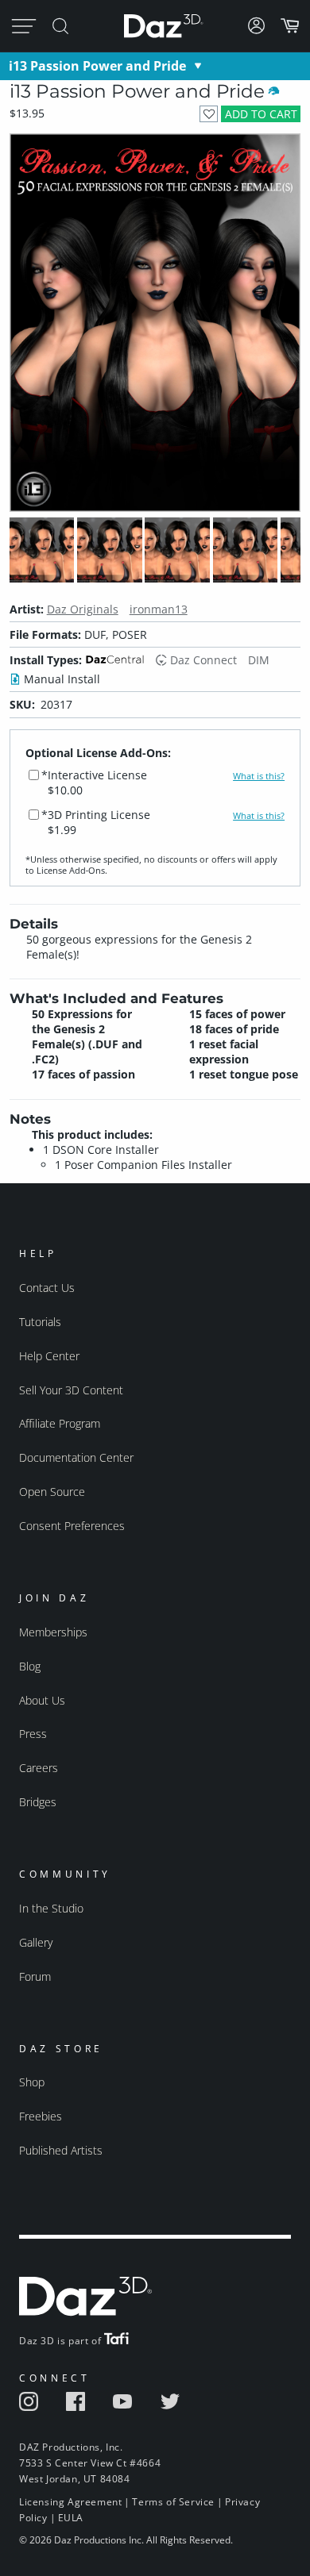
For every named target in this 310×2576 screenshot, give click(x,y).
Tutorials (40, 1322)
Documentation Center (76, 1457)
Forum (35, 1976)
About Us (42, 1700)
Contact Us (47, 1288)
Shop (32, 2082)
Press (33, 1734)
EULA (71, 2518)
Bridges (38, 1802)
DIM (259, 660)
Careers (39, 1768)
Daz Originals (83, 609)
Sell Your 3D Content (71, 1390)
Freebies (41, 2116)
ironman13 (159, 609)
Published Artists (61, 2150)
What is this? (259, 776)
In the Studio (51, 1908)
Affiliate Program (60, 1423)
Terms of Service (173, 2502)
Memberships (53, 1632)
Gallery (36, 1942)
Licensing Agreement (70, 2502)
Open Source (52, 1492)
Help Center (49, 1356)
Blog (30, 1666)
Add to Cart (261, 114)
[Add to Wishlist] (209, 114)
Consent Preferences (72, 1526)
